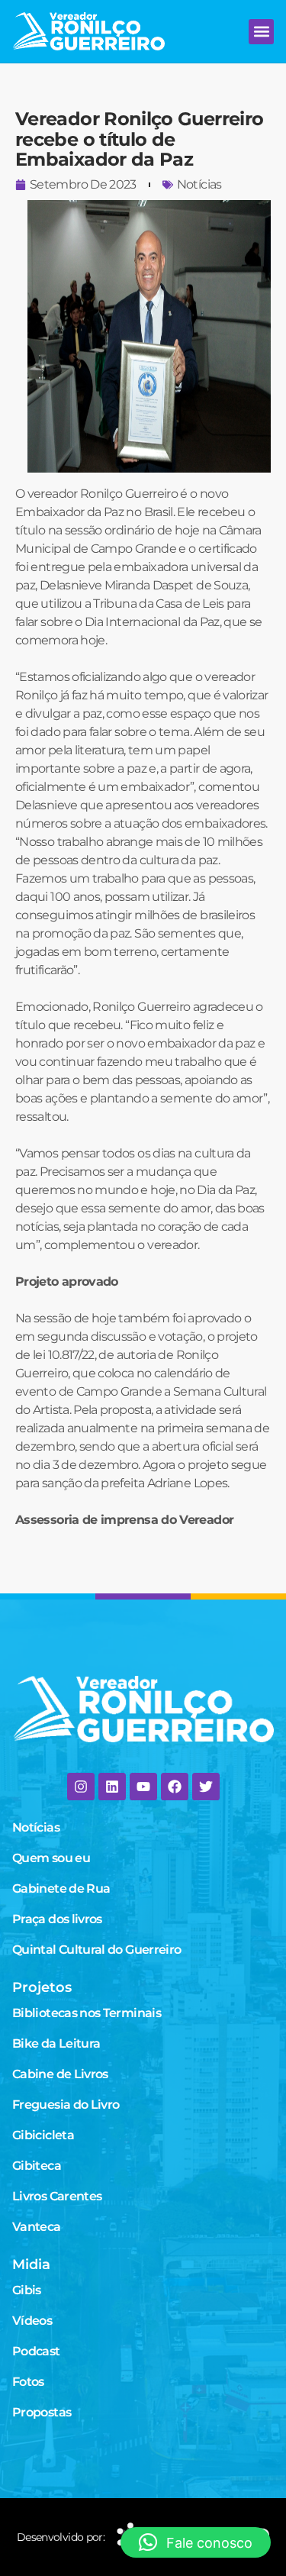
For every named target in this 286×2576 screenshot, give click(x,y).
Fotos (28, 2382)
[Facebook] (175, 1787)
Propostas (42, 2412)
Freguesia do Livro (66, 2105)
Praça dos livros (57, 1919)
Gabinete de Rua (61, 1888)
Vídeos (32, 2321)
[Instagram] (81, 1787)
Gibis (27, 2290)
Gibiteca (37, 2166)
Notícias (199, 184)
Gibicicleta (43, 2135)
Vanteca (37, 2227)
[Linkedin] (112, 1787)
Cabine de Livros (60, 2074)
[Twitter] (206, 1787)
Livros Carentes (57, 2196)
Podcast (36, 2351)
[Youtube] (143, 1787)
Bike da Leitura (56, 2043)
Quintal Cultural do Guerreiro (96, 1950)
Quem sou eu (51, 1858)
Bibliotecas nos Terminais (87, 2013)
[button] (261, 32)
